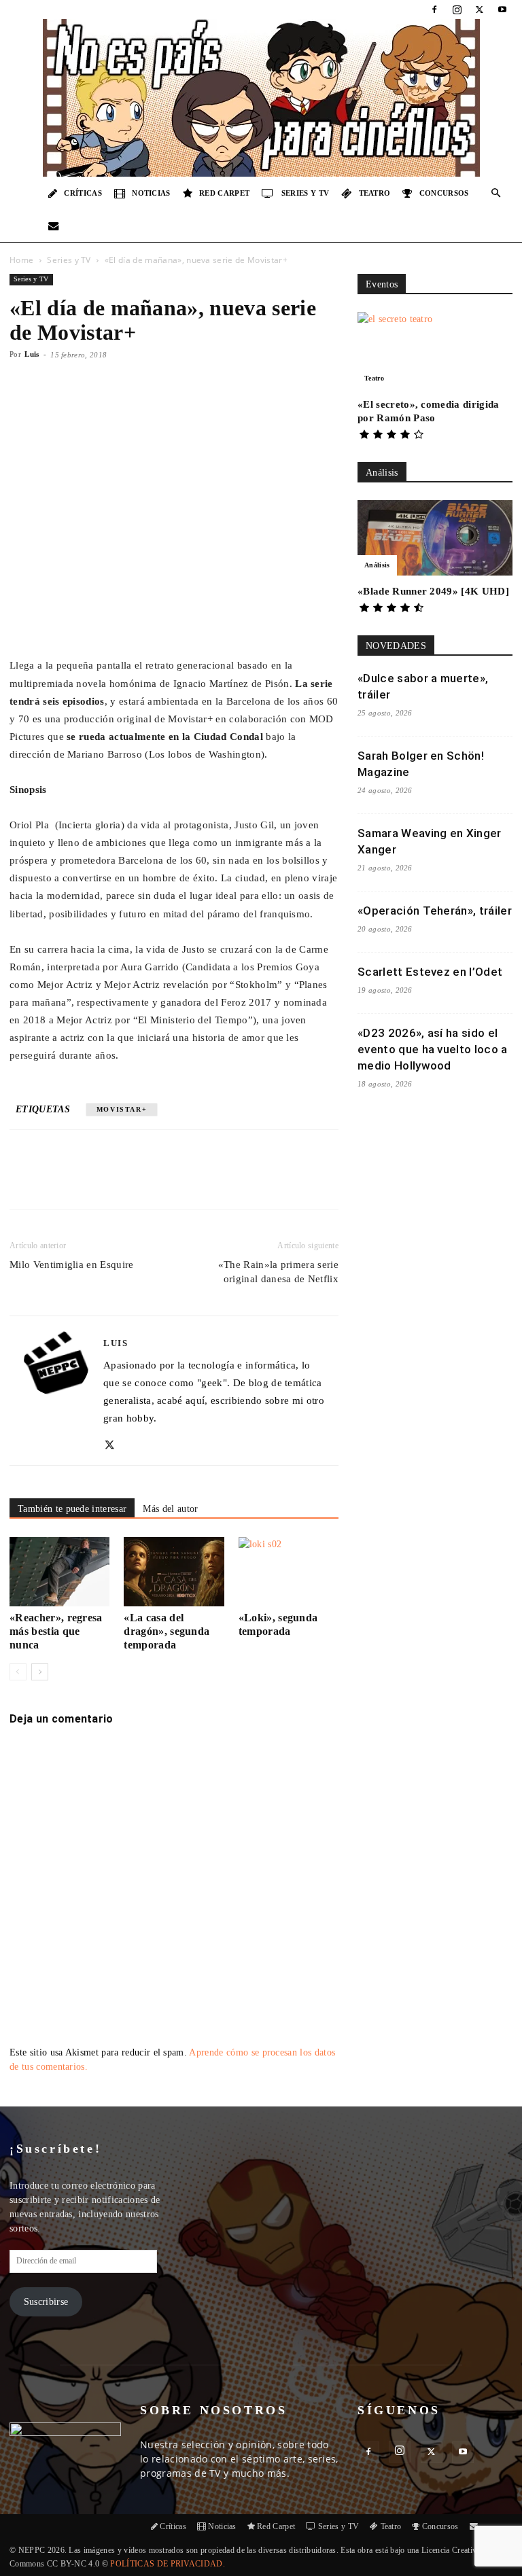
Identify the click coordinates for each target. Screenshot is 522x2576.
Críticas (83, 193)
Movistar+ (122, 1109)
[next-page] (40, 1672)
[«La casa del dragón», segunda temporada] (174, 1571)
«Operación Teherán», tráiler (435, 911)
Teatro (375, 193)
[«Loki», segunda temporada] (289, 1571)
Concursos (444, 193)
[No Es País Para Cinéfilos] (261, 98)
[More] (262, 1182)
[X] (480, 10)
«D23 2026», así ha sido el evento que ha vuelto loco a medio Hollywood (433, 1049)
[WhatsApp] (168, 1182)
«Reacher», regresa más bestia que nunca (56, 1631)
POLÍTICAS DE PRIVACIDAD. (168, 2564)
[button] (496, 193)
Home (21, 260)
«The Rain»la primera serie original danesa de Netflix (278, 1272)
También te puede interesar (72, 1509)
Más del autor (170, 1509)
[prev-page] (18, 1672)
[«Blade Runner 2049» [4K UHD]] (435, 538)
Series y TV (306, 193)
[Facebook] (434, 10)
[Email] (199, 1182)
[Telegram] (230, 1182)
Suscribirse (46, 2302)
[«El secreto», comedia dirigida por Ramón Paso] (435, 350)
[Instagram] (457, 10)
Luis (32, 354)
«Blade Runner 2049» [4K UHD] (433, 591)
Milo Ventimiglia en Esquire (72, 1265)
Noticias (151, 193)
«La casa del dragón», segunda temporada (167, 1631)
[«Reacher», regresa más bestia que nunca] (59, 1571)
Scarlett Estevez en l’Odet (430, 972)
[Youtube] (502, 10)
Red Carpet (224, 193)
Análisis (377, 565)
